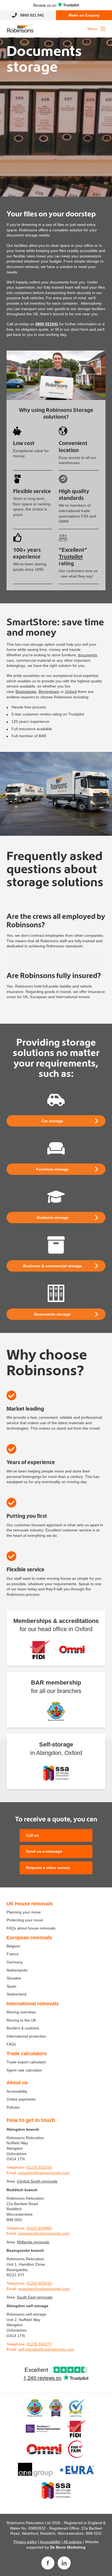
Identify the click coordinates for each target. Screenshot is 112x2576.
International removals (33, 2004)
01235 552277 (39, 2344)
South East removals (35, 2297)
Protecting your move (25, 1920)
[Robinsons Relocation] (20, 29)
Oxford (71, 692)
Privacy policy (25, 2542)
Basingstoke (26, 692)
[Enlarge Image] (56, 794)
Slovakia (14, 1978)
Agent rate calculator (24, 2070)
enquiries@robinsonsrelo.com (44, 2173)
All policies (73, 2542)
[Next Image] (106, 794)
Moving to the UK (21, 2020)
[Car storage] (56, 1100)
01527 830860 (39, 2228)
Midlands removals (33, 2242)
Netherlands (17, 1970)
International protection (26, 2036)
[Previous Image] (6, 794)
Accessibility (17, 2091)
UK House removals (30, 1904)
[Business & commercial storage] (56, 1245)
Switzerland (16, 1994)
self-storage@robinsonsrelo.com (46, 2349)
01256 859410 (39, 2283)
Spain (11, 1986)
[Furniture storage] (56, 1148)
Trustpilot (71, 556)
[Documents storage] (56, 1293)
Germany (15, 1962)
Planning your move (24, 1912)
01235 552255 (39, 2167)
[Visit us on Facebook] (48, 2563)
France (13, 1954)
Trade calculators (27, 2054)
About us (17, 2083)
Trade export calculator (26, 2062)
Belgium (13, 1946)
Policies (13, 2107)
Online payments (21, 2099)
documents (88, 655)
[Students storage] (56, 1197)
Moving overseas (21, 2012)
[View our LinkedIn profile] (64, 2563)
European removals (29, 1938)
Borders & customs (23, 2028)
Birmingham (49, 692)
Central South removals (37, 2181)
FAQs (11, 2044)
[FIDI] (40, 1650)
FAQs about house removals (31, 1928)
